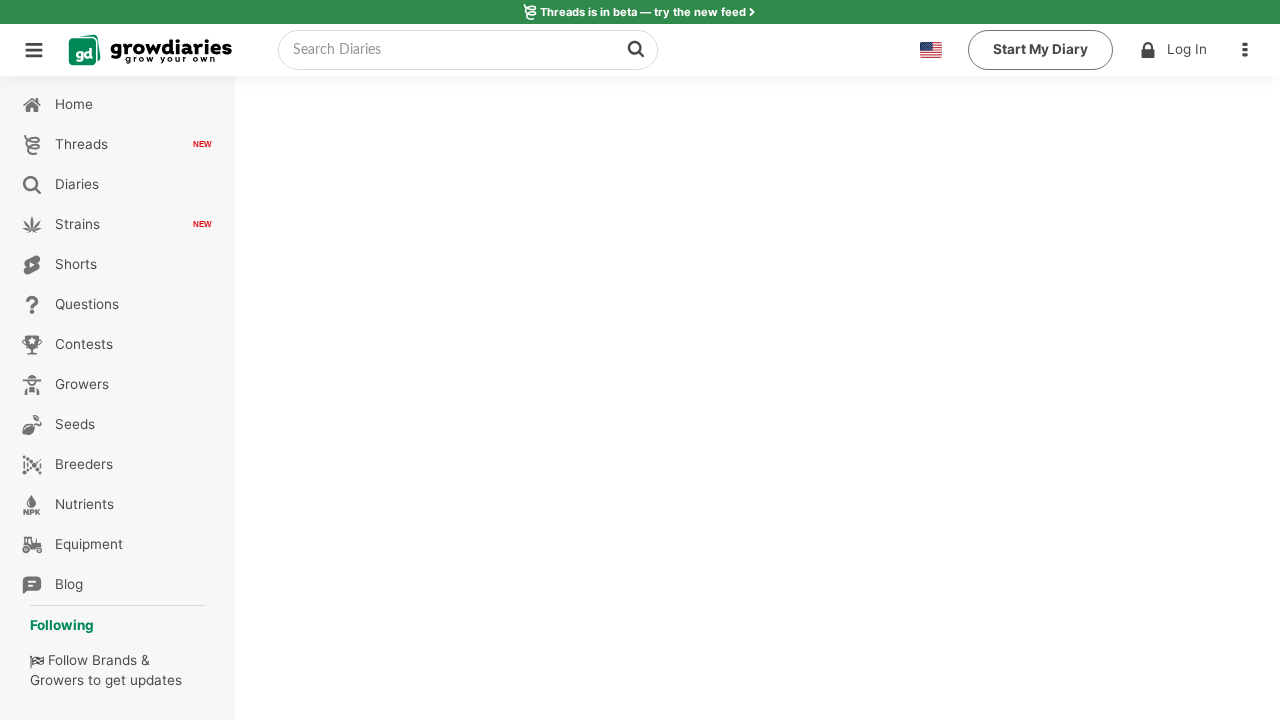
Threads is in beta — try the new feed (643, 12)
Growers (57, 680)
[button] (1250, 50)
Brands (114, 660)
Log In (1187, 49)
